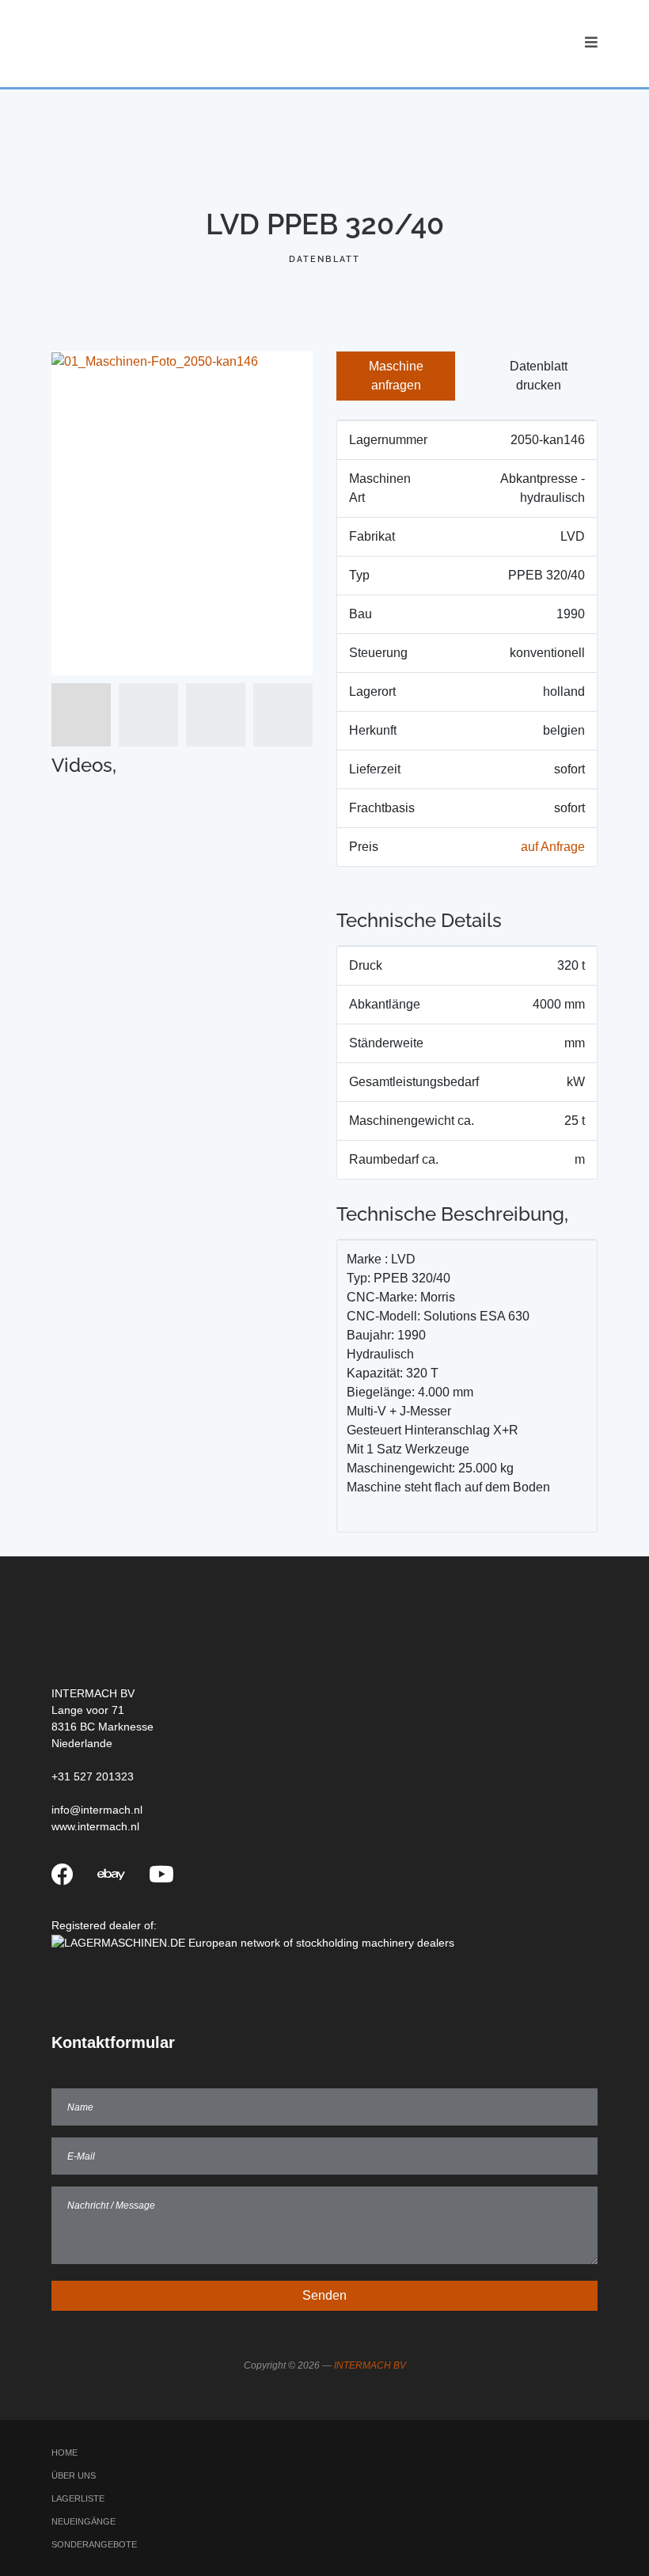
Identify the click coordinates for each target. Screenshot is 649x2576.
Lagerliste (78, 2498)
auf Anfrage (553, 847)
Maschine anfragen (396, 376)
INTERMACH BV (370, 2365)
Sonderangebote (94, 2544)
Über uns (74, 2475)
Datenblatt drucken (539, 376)
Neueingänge (83, 2521)
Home (65, 2453)
